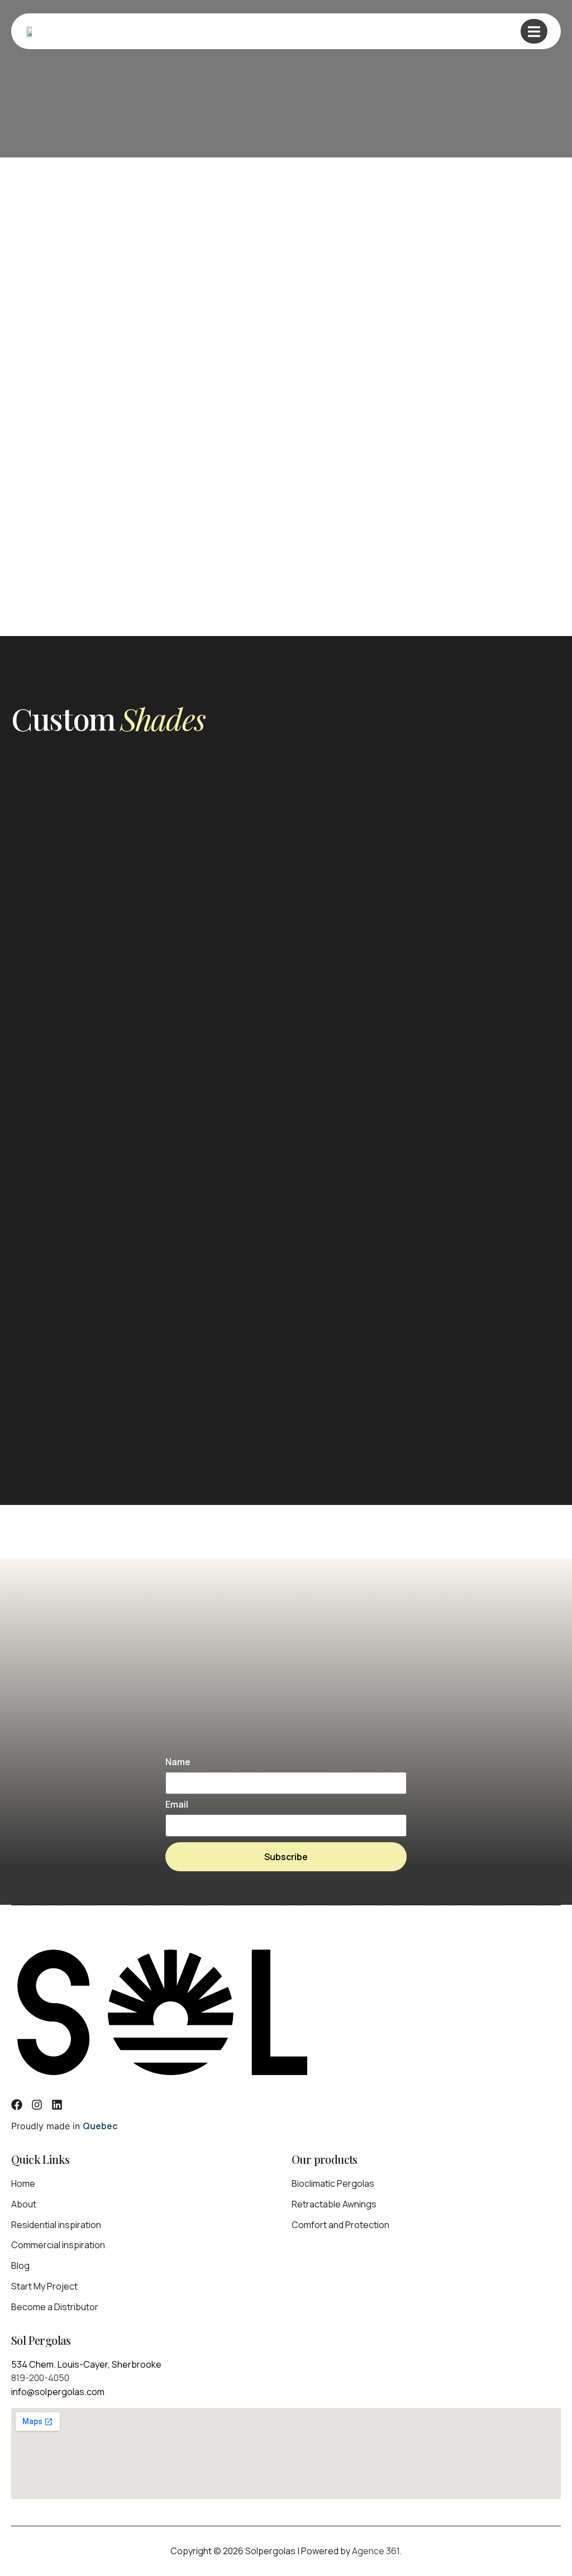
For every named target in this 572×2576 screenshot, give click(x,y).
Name (178, 1763)
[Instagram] (37, 2105)
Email (177, 1805)
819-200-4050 (40, 2378)
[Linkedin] (57, 2105)
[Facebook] (17, 2105)
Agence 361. (377, 2551)
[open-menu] (534, 31)
